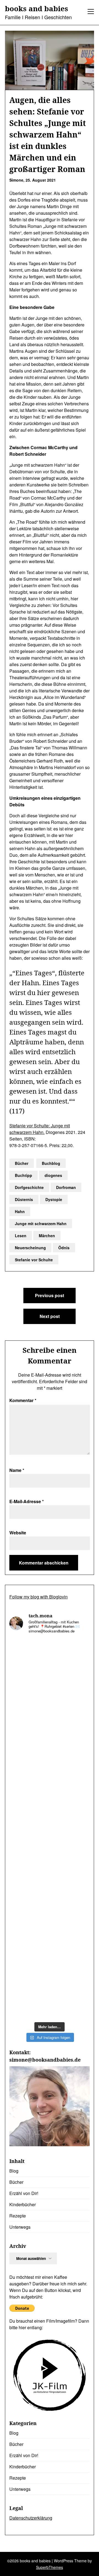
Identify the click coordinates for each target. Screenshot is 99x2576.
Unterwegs (20, 2227)
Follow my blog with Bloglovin (38, 1597)
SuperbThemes (50, 2567)
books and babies (37, 9)
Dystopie (54, 1199)
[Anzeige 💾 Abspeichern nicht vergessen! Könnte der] (50, 1710)
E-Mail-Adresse (27, 1501)
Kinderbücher (23, 2204)
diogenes (53, 1175)
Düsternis (24, 1199)
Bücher (22, 1163)
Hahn (20, 1211)
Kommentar (23, 1400)
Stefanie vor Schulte (34, 1260)
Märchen (47, 1236)
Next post (50, 1316)
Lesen (21, 1236)
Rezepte (18, 2216)
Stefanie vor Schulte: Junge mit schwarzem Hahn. (40, 1129)
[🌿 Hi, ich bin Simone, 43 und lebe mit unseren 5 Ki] (50, 1900)
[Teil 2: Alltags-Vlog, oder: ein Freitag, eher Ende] (50, 1948)
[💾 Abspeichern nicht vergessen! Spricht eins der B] (50, 1805)
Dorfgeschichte (29, 1187)
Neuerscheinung (30, 1248)
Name (17, 1470)
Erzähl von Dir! (24, 2193)
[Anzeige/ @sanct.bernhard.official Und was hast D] (50, 1663)
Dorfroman (66, 1187)
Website (18, 1533)
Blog (14, 2171)
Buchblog (51, 1163)
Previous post (50, 1295)
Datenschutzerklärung (31, 2518)
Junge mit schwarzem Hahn (41, 1223)
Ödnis (64, 1248)
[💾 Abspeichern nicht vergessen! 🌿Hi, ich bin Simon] (50, 1758)
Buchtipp (24, 1175)
